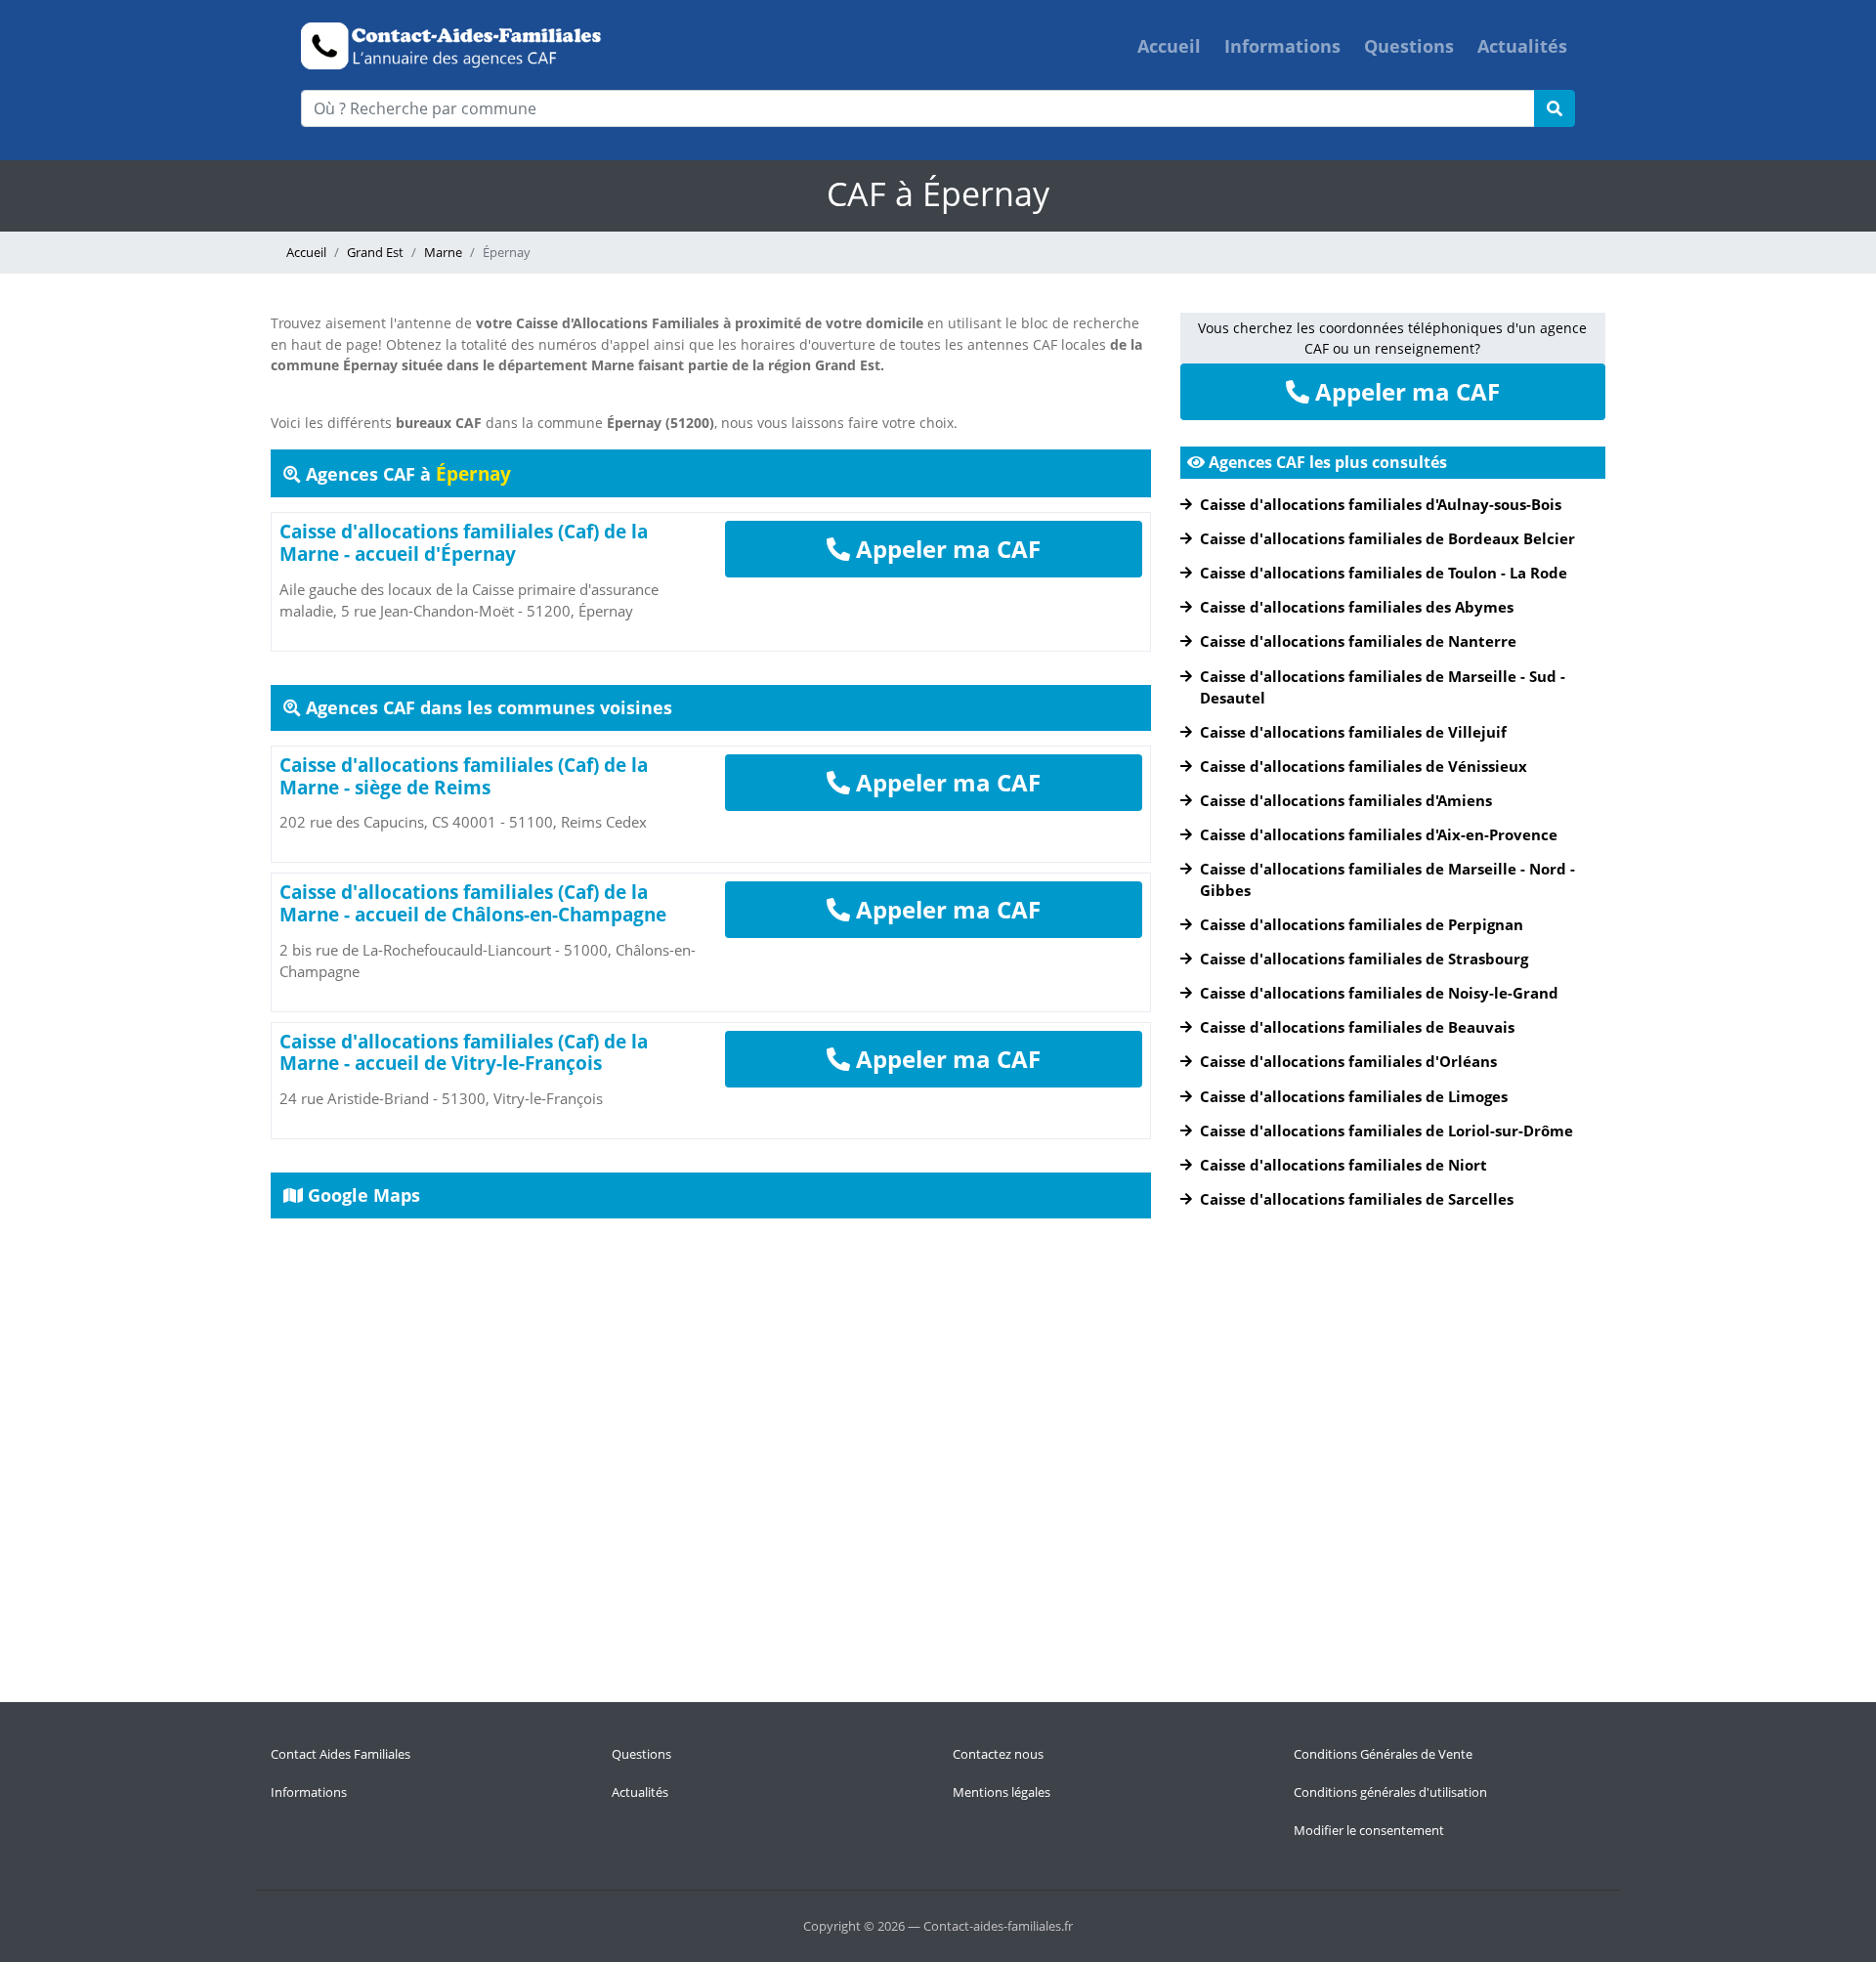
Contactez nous (998, 1754)
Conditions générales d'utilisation (1390, 1792)
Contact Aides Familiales (341, 1754)
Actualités (1522, 46)
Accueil (1169, 46)
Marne (443, 252)
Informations (1282, 46)
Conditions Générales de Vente (1383, 1754)
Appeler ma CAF (945, 549)
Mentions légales (1002, 1792)
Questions (1409, 46)
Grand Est (375, 252)
